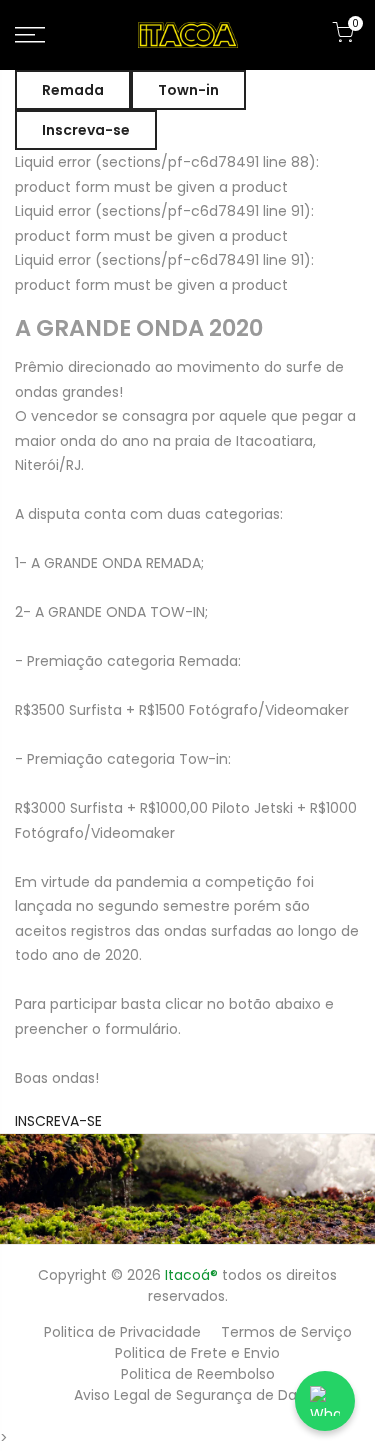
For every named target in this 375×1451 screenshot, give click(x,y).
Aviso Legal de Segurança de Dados (198, 1395)
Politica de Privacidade (122, 1332)
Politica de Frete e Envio (197, 1353)
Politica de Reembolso (198, 1374)
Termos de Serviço (286, 1332)
